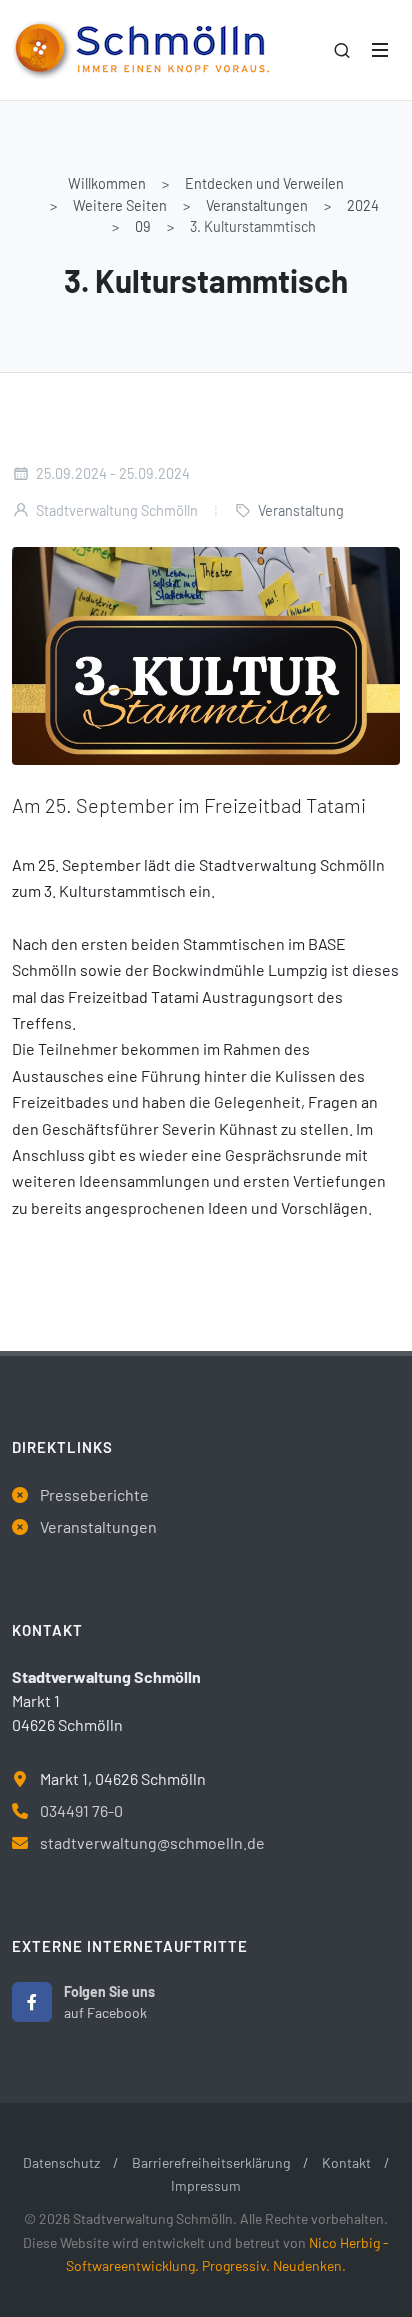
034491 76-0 (81, 1810)
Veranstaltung (301, 510)
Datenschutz (61, 2162)
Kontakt (346, 2162)
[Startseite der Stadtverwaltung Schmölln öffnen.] (140, 50)
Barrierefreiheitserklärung (211, 2162)
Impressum (206, 2185)
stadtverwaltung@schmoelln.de (152, 1842)
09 (143, 226)
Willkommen (107, 183)
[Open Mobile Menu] (380, 50)
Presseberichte (94, 1494)
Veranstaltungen (257, 205)
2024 (363, 205)
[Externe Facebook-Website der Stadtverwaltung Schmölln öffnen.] (32, 2002)
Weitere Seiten (120, 205)
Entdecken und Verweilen (264, 183)
